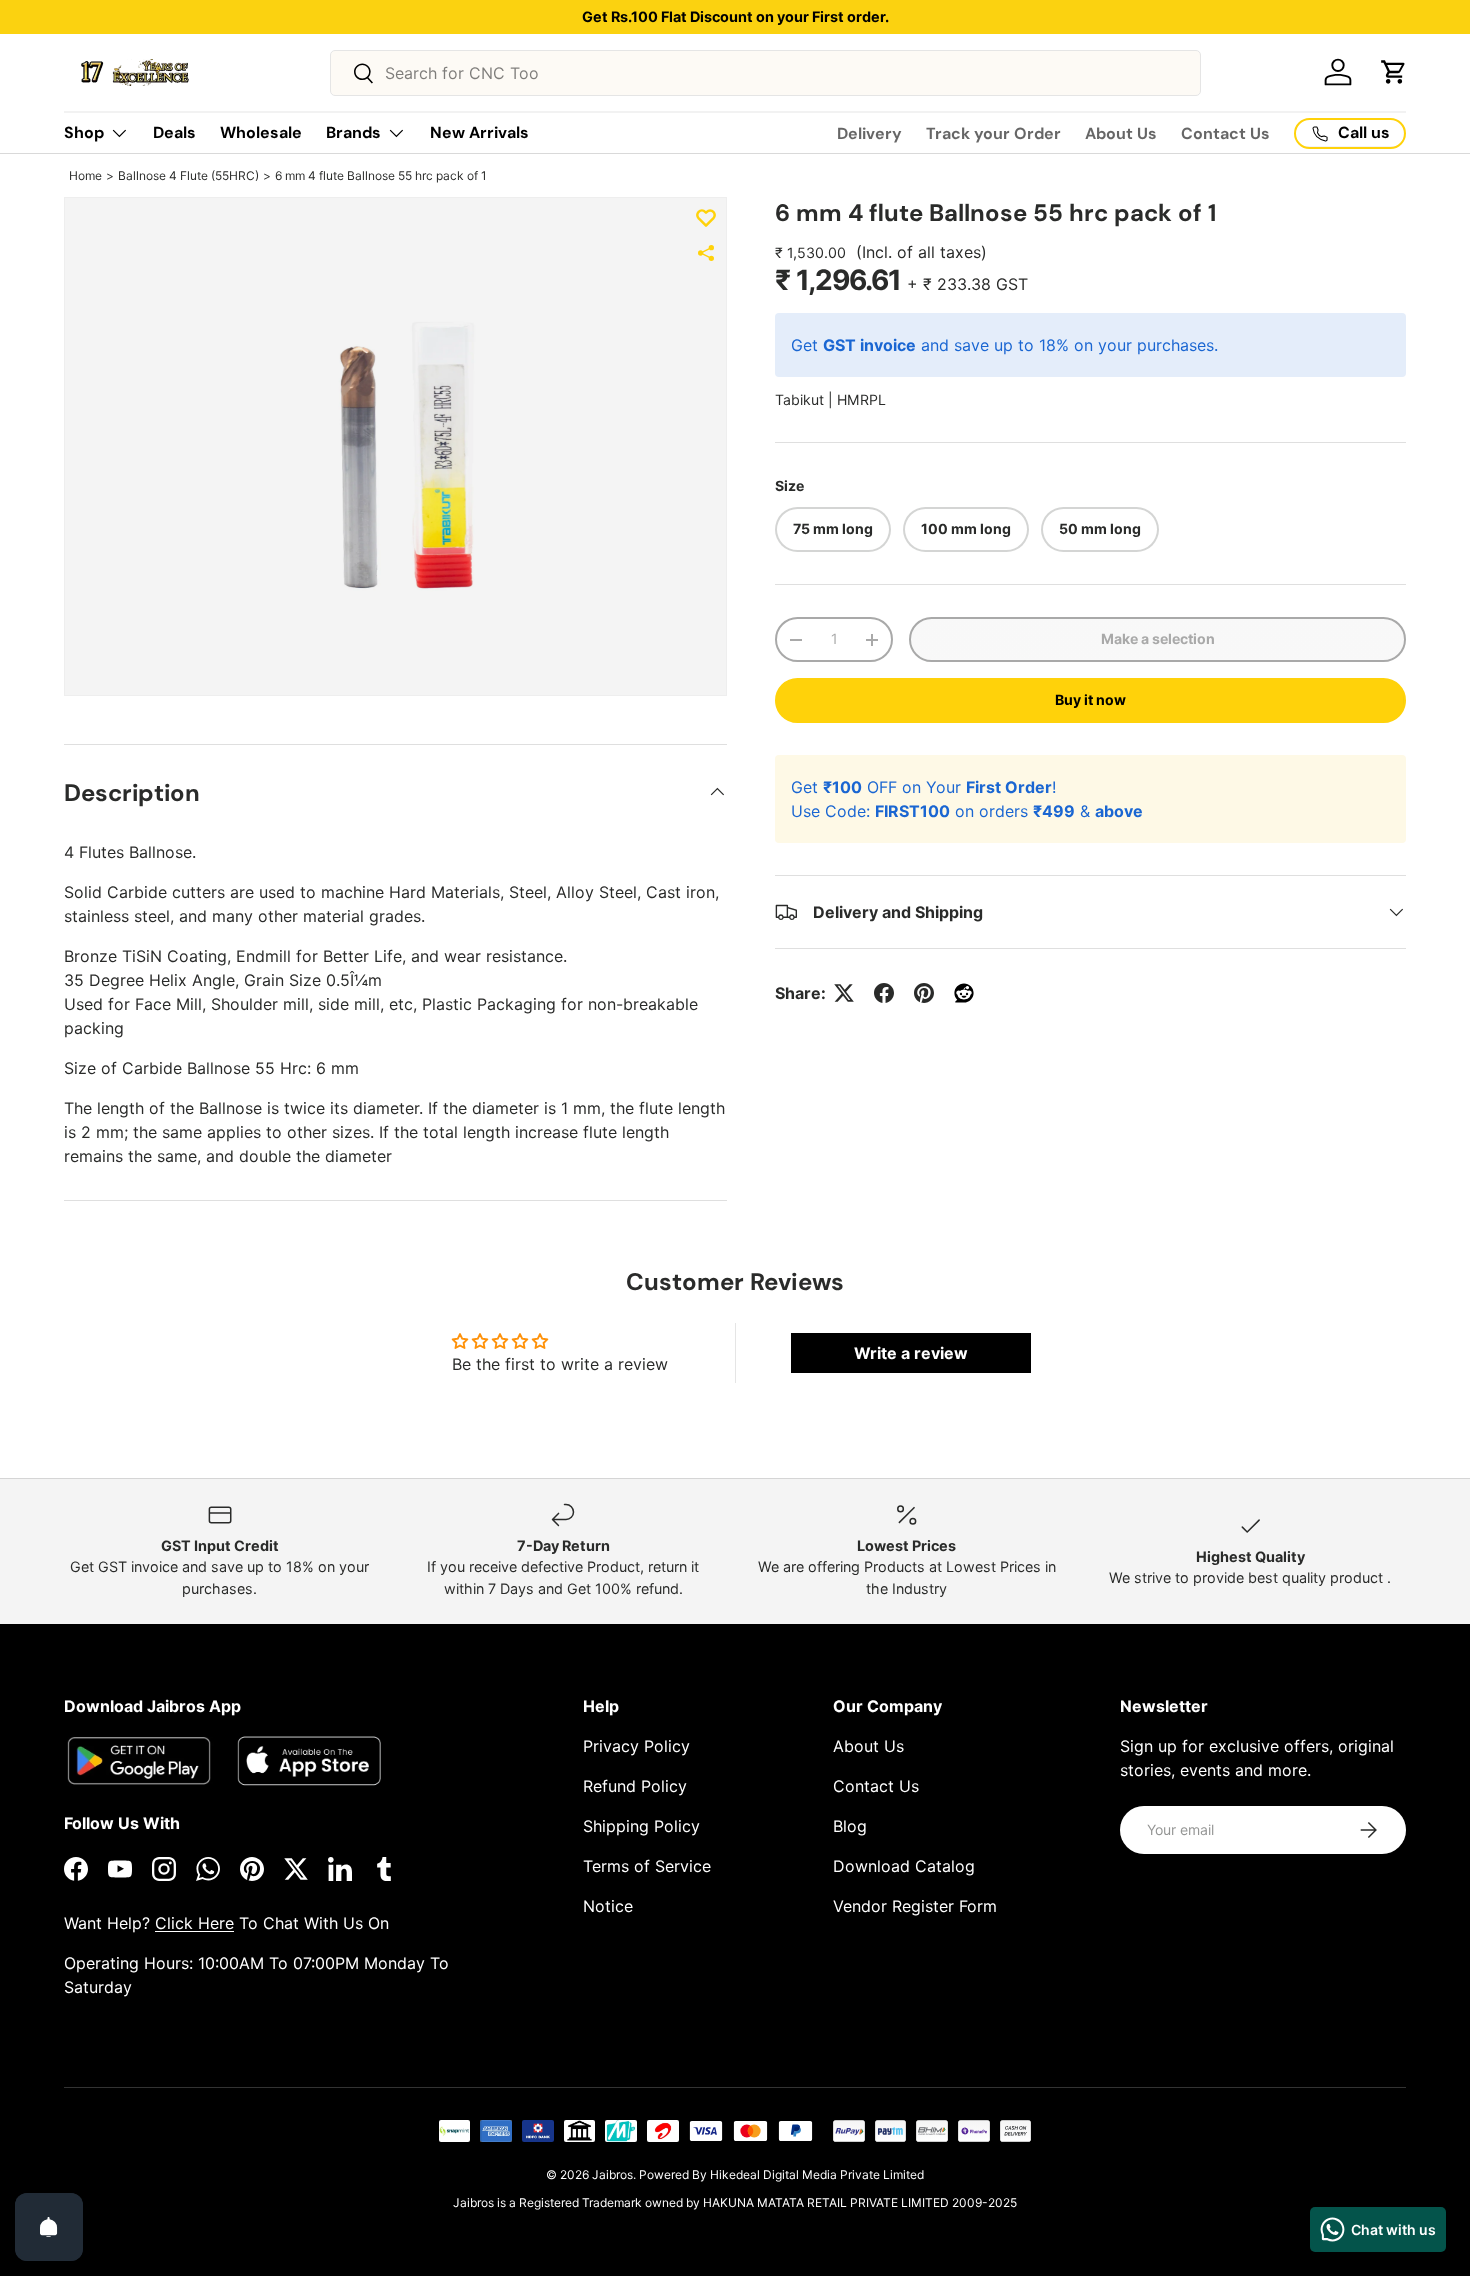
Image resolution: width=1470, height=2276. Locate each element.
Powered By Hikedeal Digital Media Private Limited (781, 2174)
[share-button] (706, 253)
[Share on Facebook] (884, 993)
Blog (850, 1826)
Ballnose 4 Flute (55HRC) (188, 175)
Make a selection (1158, 638)
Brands (353, 132)
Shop (84, 132)
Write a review (911, 1353)
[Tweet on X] (844, 993)
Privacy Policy (636, 1746)
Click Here (194, 1923)
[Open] (49, 2227)
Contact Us (1225, 133)
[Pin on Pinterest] (924, 993)
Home (85, 175)
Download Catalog (904, 1866)
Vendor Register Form (915, 1906)
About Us (1121, 133)
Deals (174, 132)
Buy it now (1090, 699)
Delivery (869, 133)
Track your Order (993, 133)
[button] (1394, 72)
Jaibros (612, 2174)
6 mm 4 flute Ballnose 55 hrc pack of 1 (381, 175)
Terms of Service (647, 1866)
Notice (608, 1906)
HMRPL (861, 399)
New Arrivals (479, 132)
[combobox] (765, 73)
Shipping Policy (641, 1826)
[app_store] (139, 1760)
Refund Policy (635, 1786)
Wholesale (261, 132)
